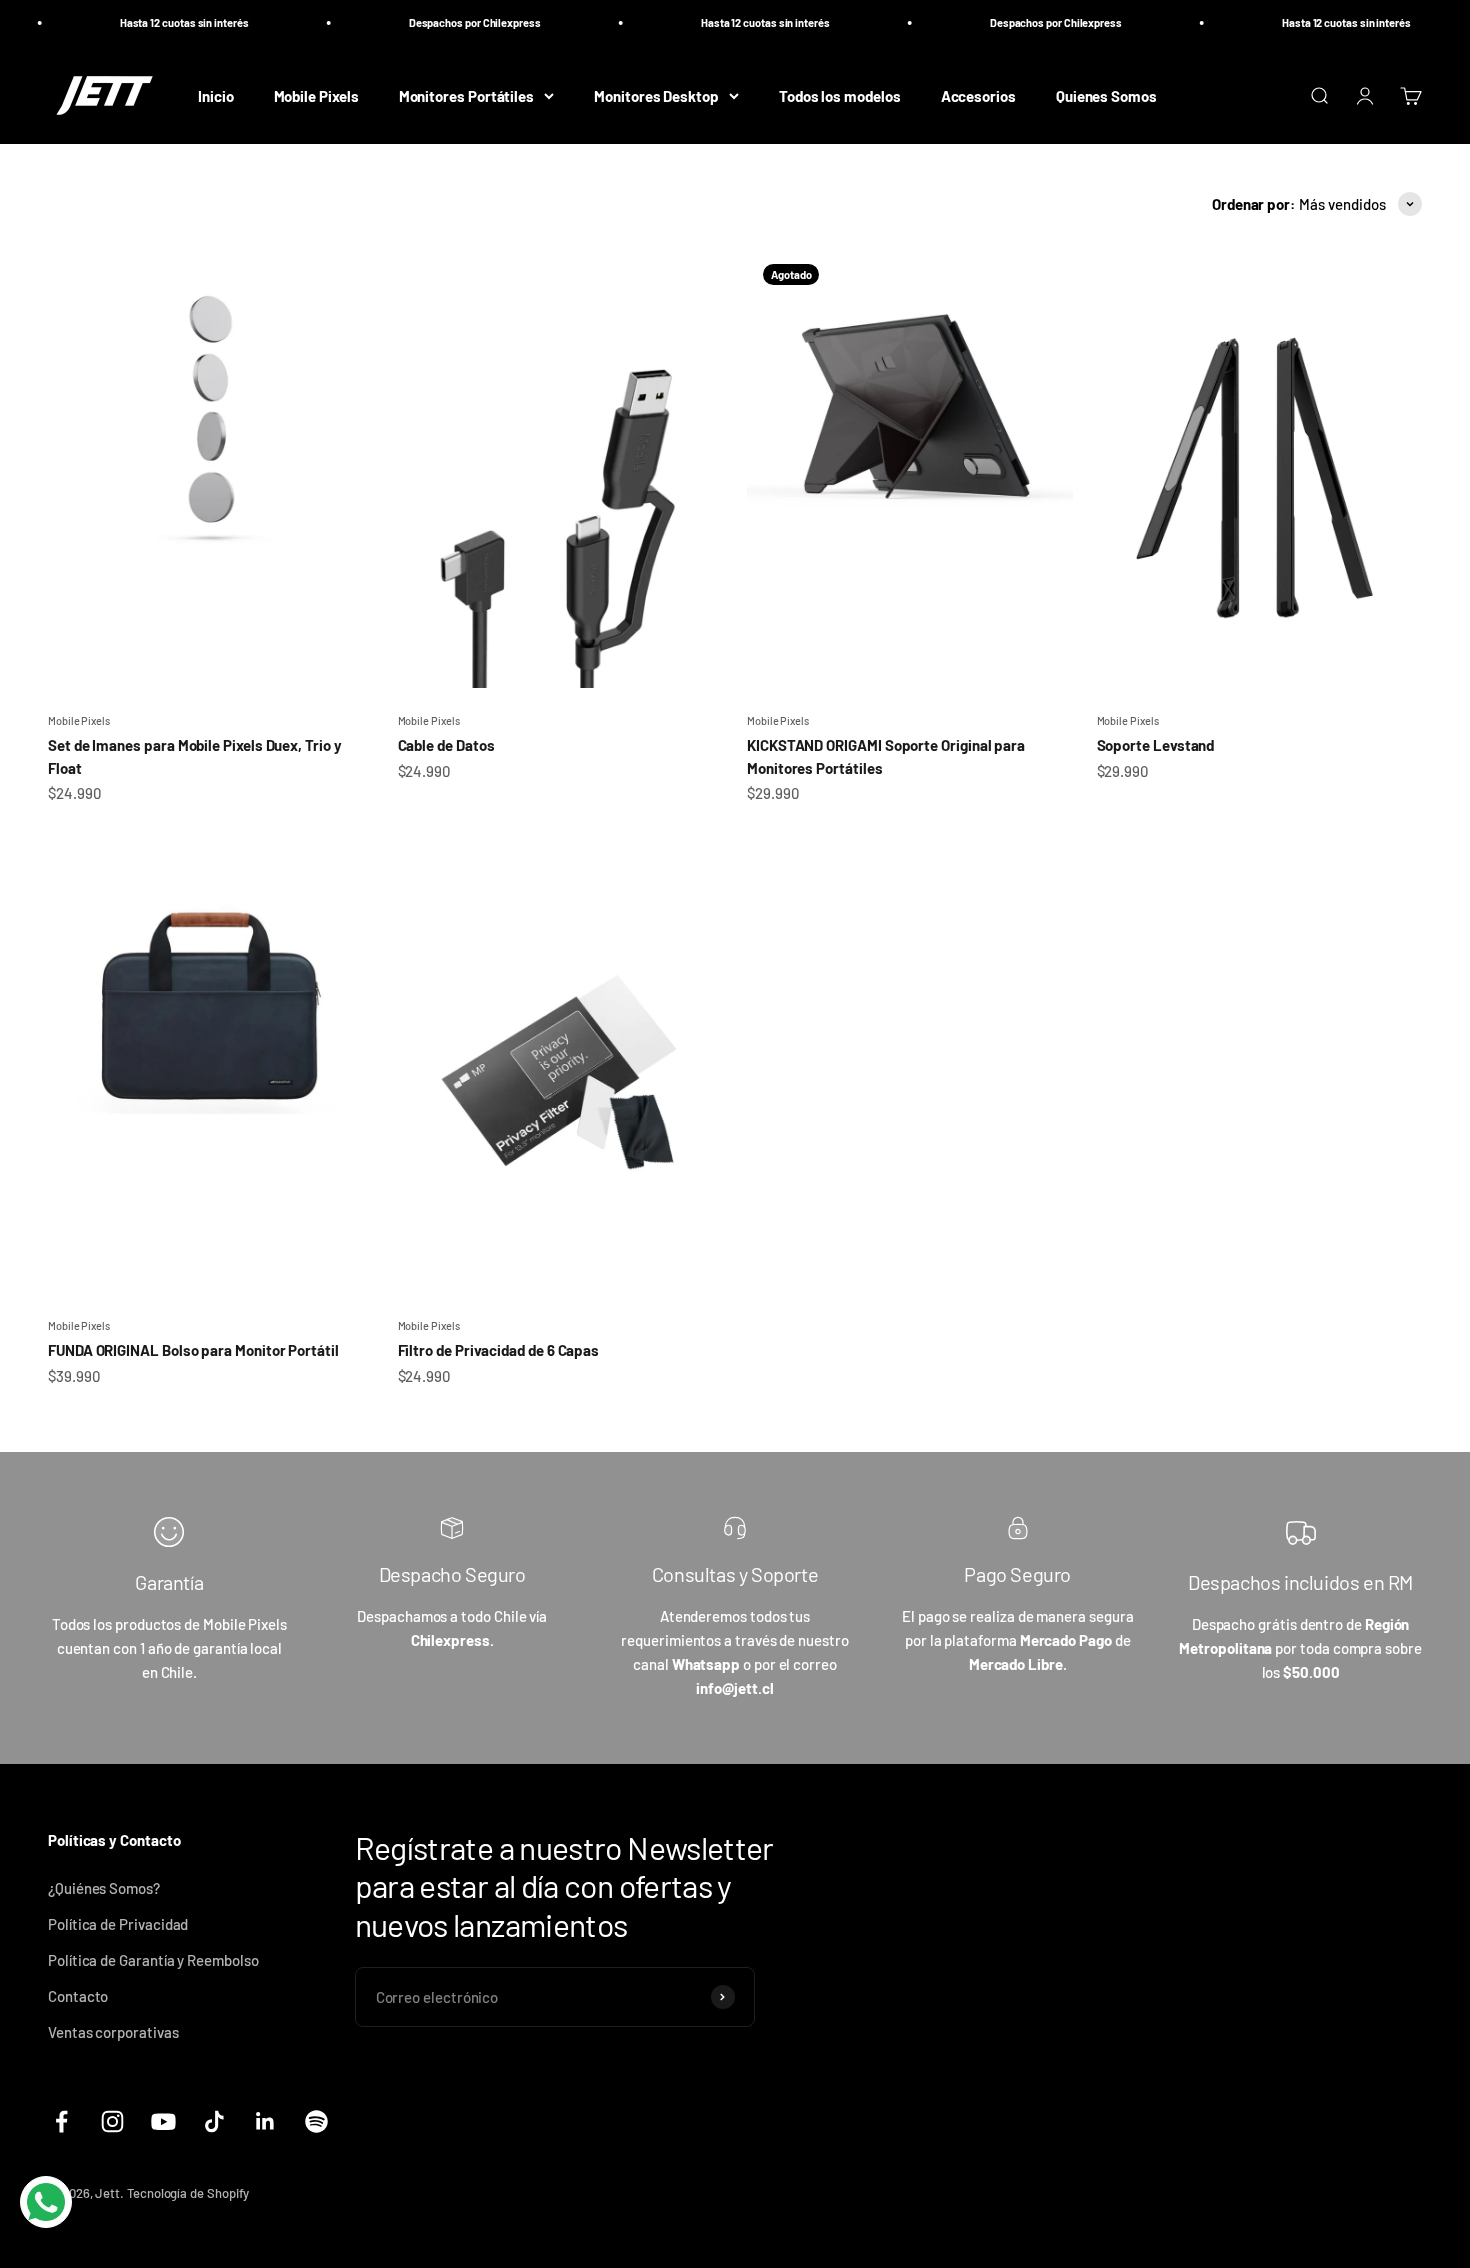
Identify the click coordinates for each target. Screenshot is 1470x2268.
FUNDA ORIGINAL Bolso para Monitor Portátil (193, 1350)
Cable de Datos (446, 745)
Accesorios (978, 95)
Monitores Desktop (656, 95)
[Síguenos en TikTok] (214, 2121)
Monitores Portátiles (467, 95)
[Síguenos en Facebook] (61, 2121)
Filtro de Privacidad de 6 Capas (499, 1350)
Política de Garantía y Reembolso (153, 1960)
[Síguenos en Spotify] (316, 2121)
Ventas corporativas (113, 2032)
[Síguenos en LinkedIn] (265, 2121)
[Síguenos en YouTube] (163, 2121)
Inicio (216, 95)
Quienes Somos (1106, 95)
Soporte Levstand (1156, 745)
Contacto (78, 1996)
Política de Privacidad (118, 1924)
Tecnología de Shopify (188, 2193)
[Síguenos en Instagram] (112, 2121)
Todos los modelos (840, 95)
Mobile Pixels (316, 95)
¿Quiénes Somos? (104, 1888)
